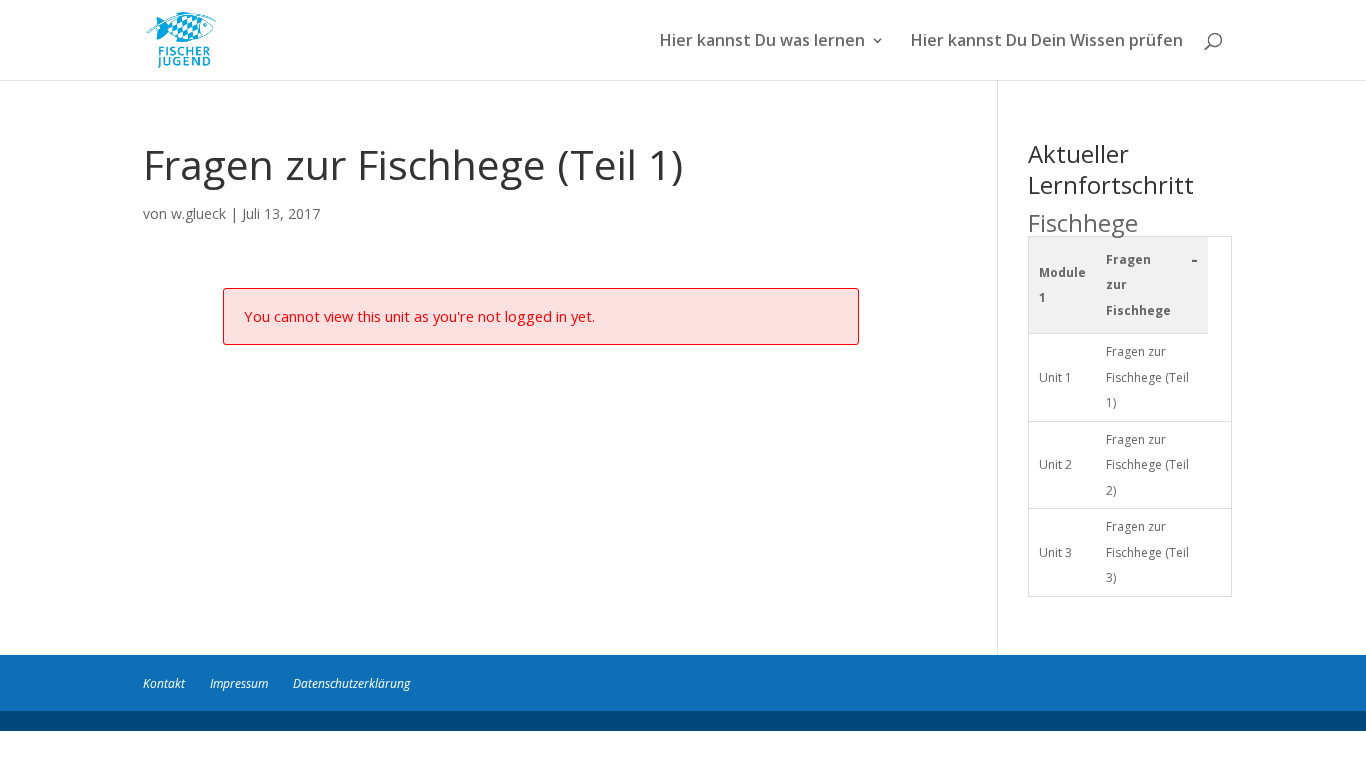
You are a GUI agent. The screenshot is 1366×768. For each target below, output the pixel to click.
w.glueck (198, 213)
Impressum (239, 683)
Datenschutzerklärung (351, 683)
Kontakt (164, 683)
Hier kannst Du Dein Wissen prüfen (1047, 42)
